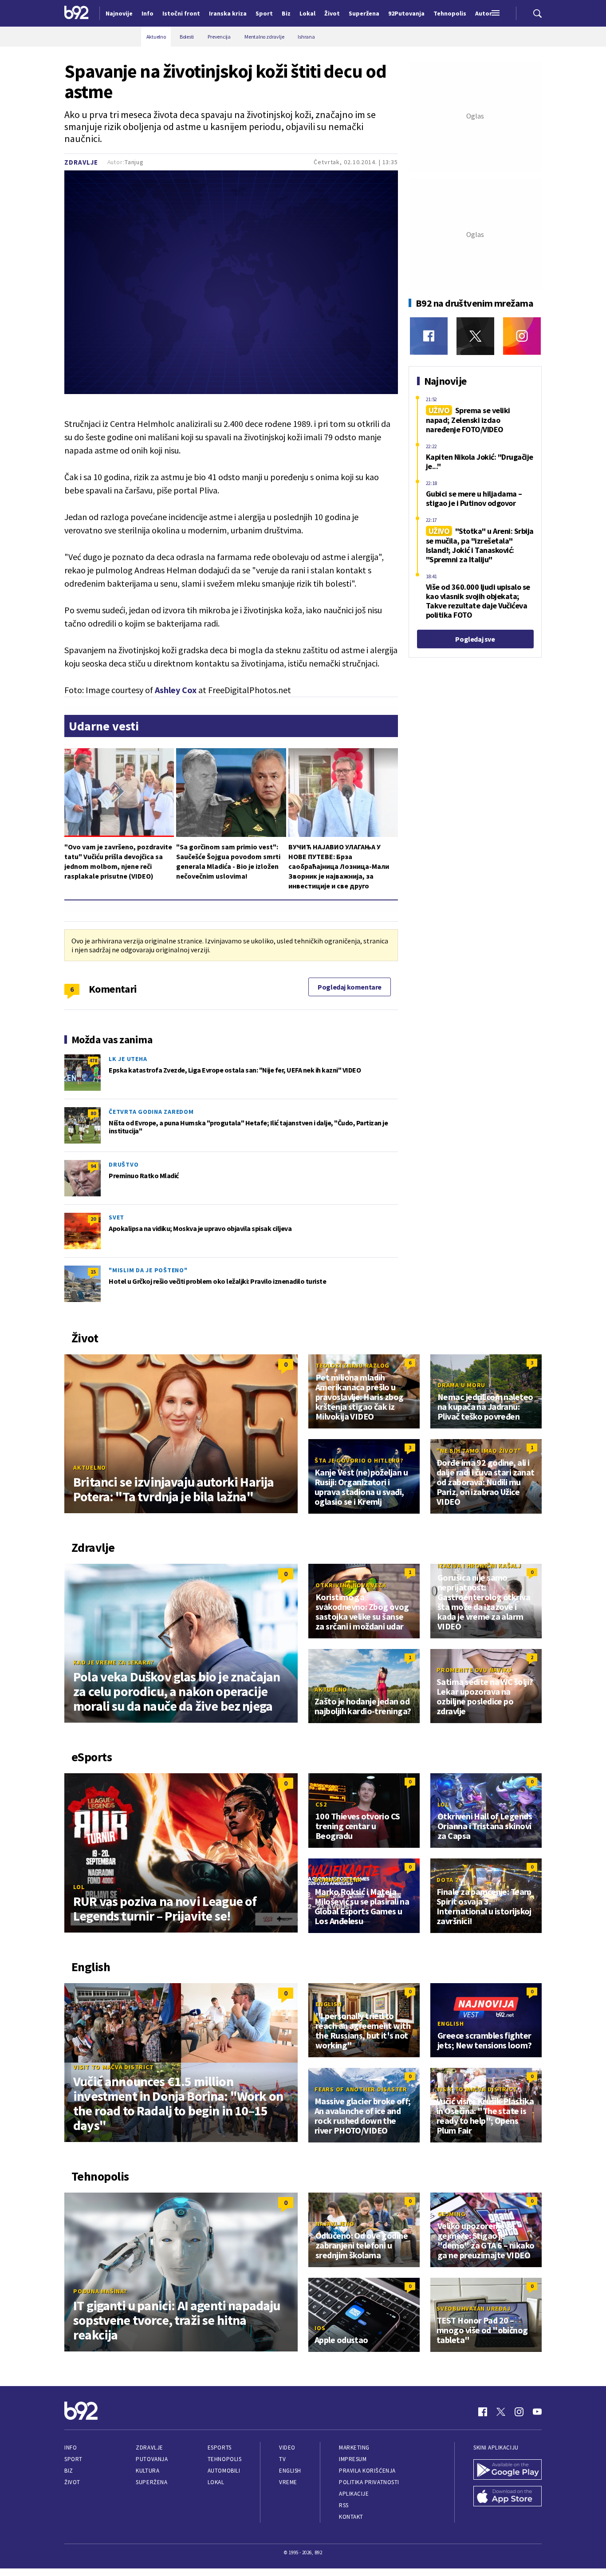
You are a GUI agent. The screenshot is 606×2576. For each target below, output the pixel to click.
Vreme (288, 2482)
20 (93, 1219)
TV (282, 2459)
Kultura (148, 2471)
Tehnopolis (224, 2459)
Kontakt (351, 2517)
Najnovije (119, 13)
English (329, 2004)
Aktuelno (90, 1467)
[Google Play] (508, 2470)
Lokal (216, 2482)
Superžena (151, 2482)
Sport (73, 2459)
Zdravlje (81, 162)
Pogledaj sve (475, 639)
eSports (220, 2448)
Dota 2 (448, 1880)
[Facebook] (429, 336)
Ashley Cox (176, 690)
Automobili (224, 2471)
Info (71, 2448)
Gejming (451, 2214)
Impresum (353, 2459)
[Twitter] (475, 336)
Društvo (124, 1164)
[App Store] (508, 2497)
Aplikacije (354, 2494)
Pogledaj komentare (350, 987)
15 (93, 1272)
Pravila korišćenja (367, 2471)
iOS (320, 2328)
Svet (116, 1217)
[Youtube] (537, 2412)
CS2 (321, 1804)
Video (287, 2448)
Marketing (354, 2448)
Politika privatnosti (369, 2482)
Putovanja (152, 2459)
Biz (69, 2471)
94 (93, 1166)
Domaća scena (338, 1880)
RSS (344, 2505)
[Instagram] (522, 336)
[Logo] (77, 13)
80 (93, 1113)
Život (72, 2482)
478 (93, 1060)
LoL (79, 1887)
